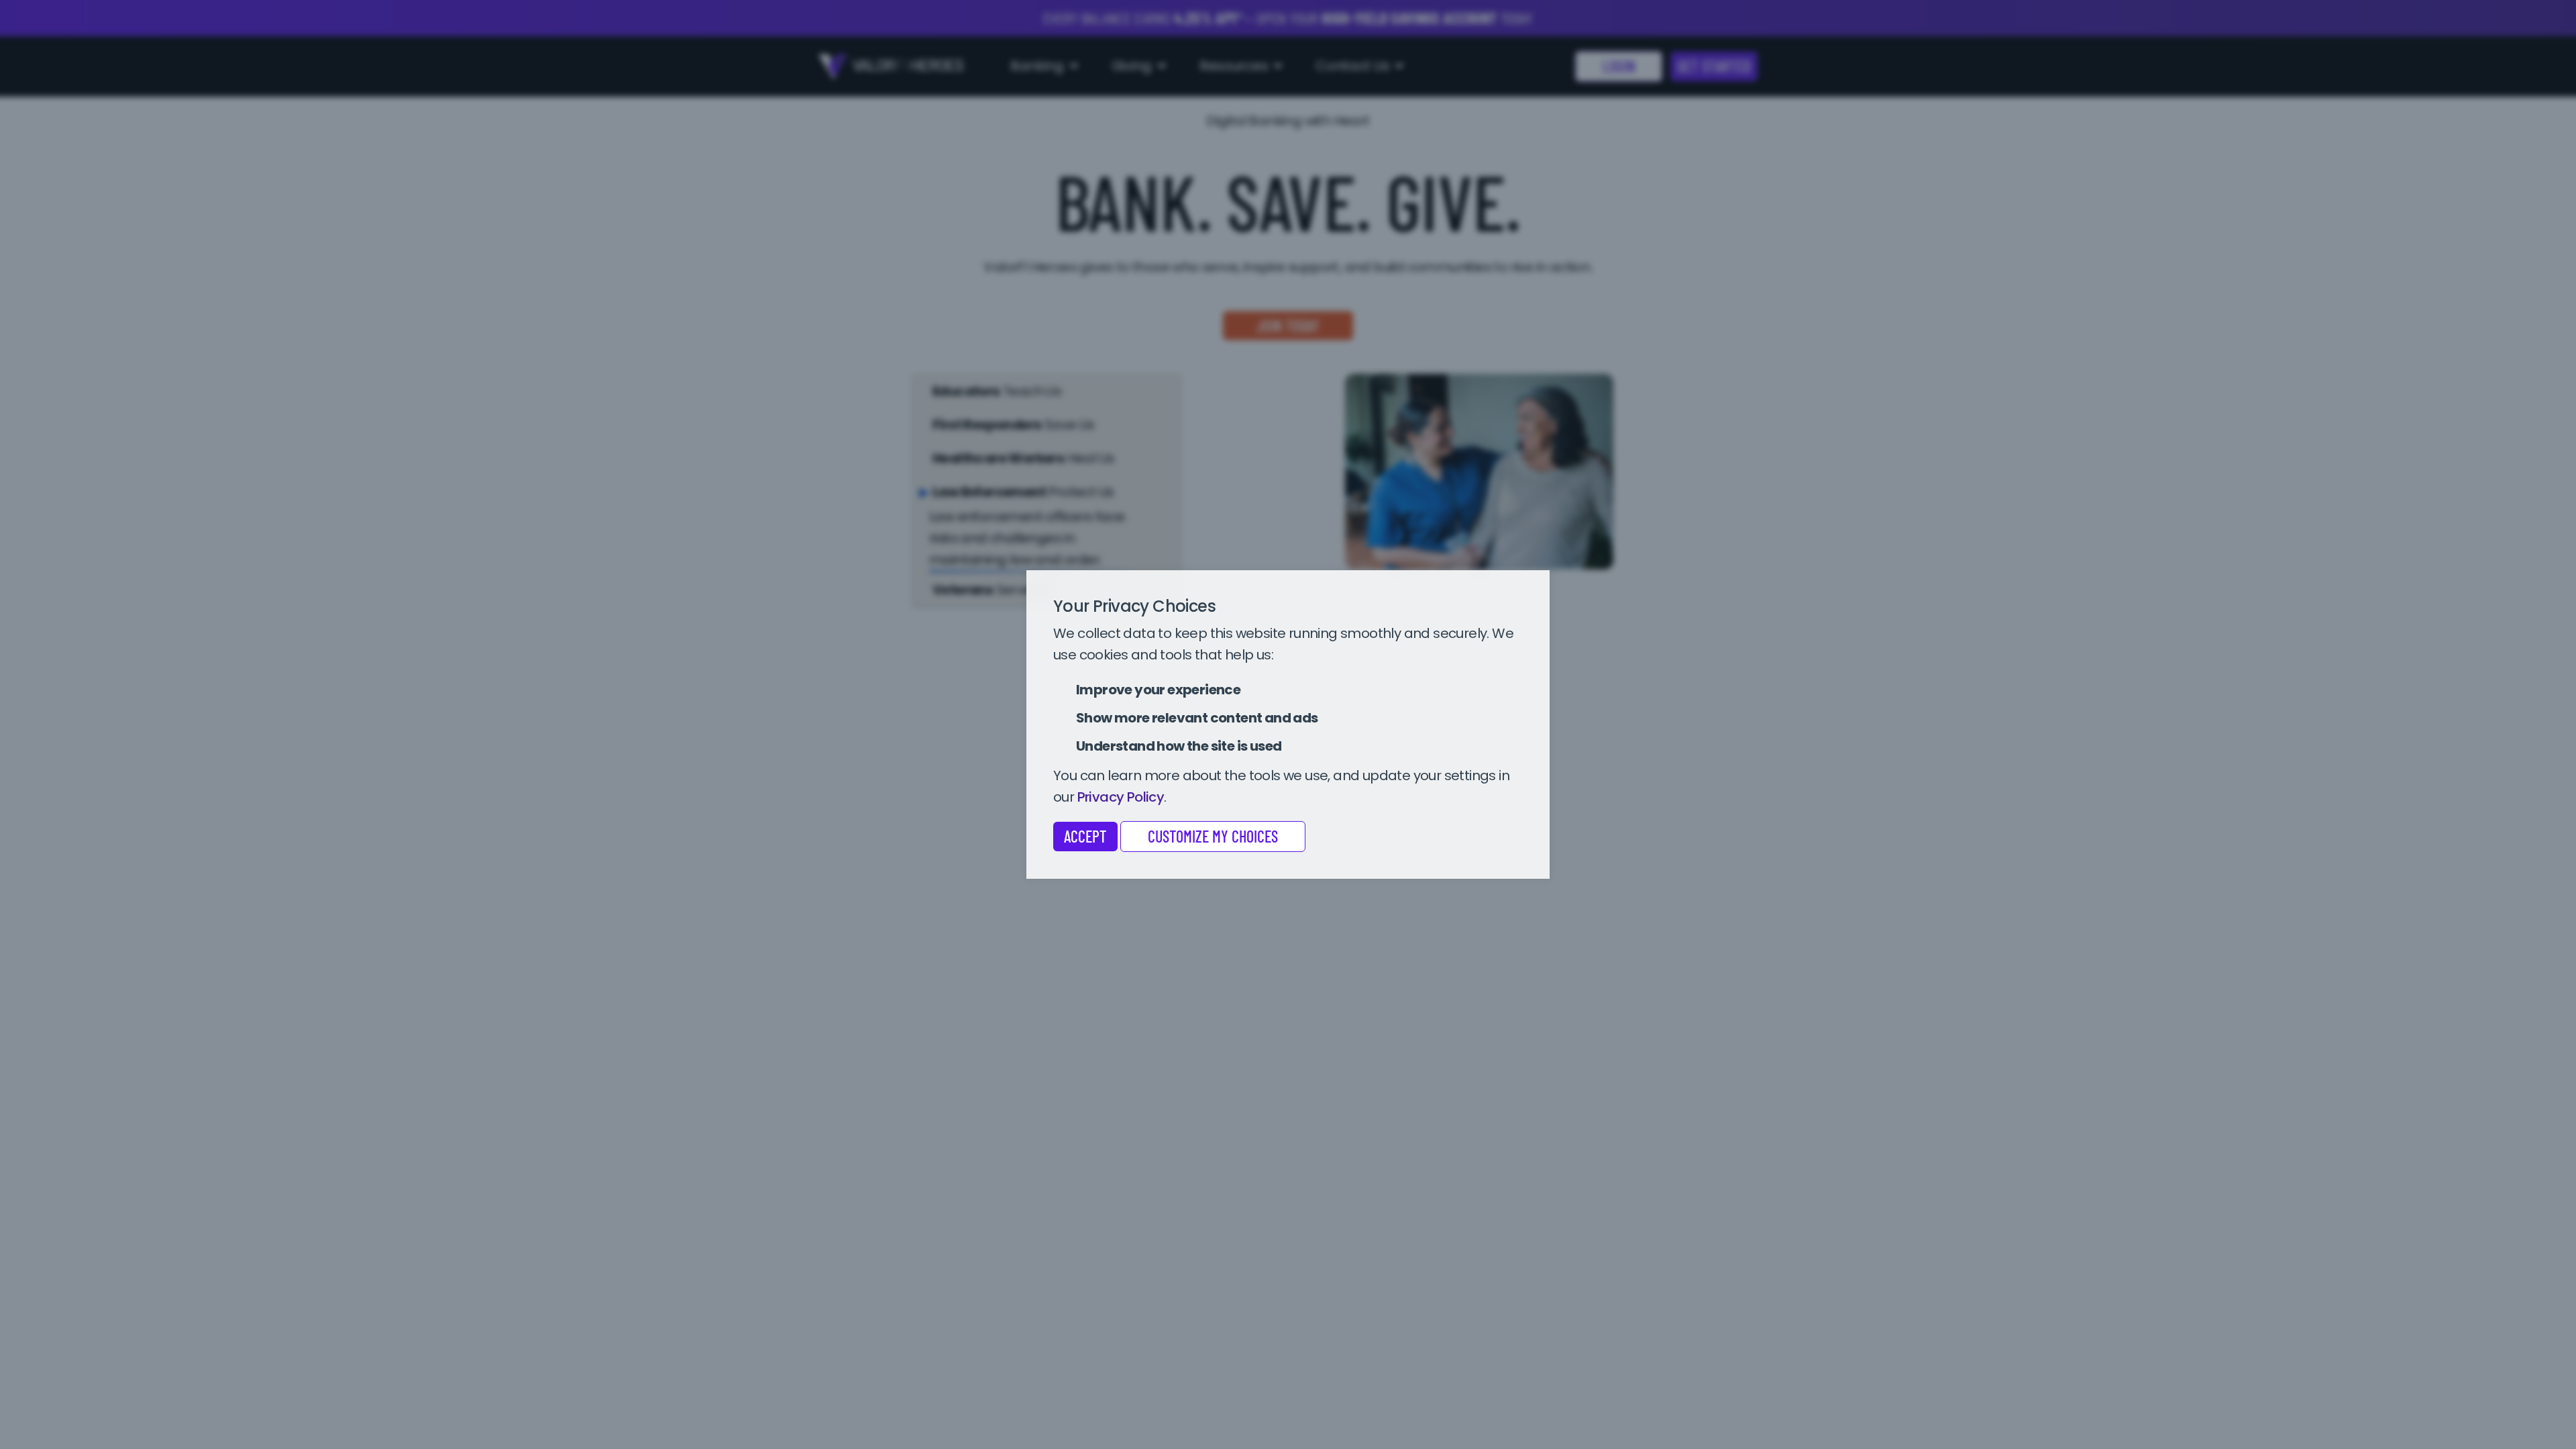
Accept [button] (1085, 836)
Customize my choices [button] (1213, 836)
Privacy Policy (1121, 797)
